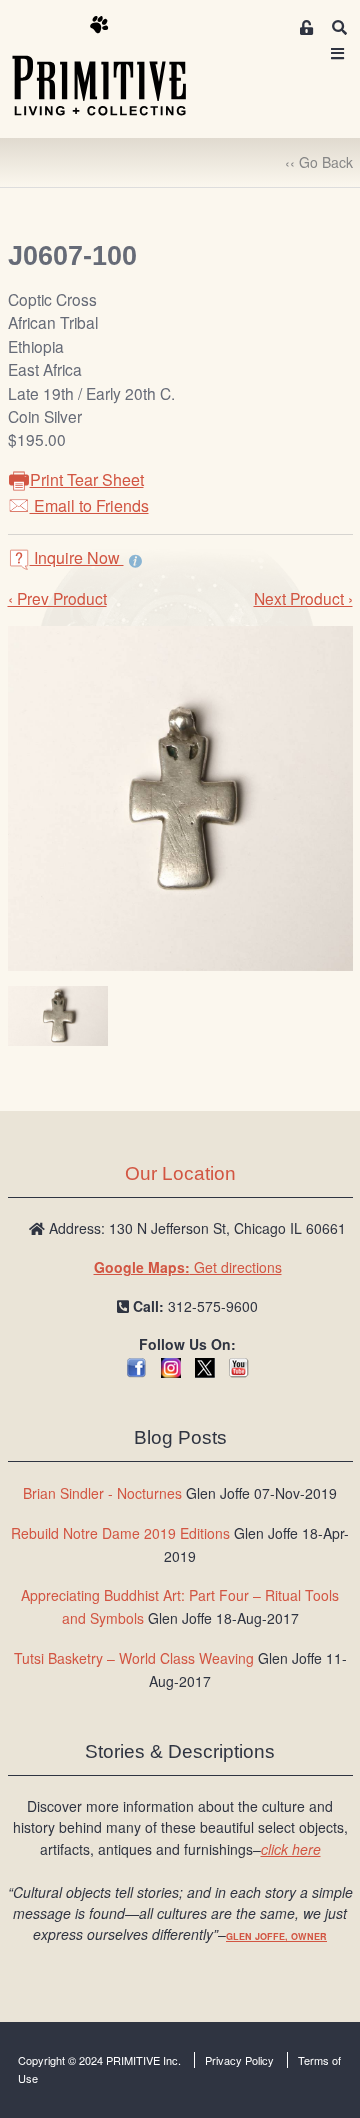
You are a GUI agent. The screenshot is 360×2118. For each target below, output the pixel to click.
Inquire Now (77, 557)
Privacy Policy (239, 2060)
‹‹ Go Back (319, 162)
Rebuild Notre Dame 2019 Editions (120, 1533)
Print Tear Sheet (87, 479)
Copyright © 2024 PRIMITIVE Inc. (99, 2060)
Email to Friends (89, 505)
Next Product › (303, 598)
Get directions (188, 1267)
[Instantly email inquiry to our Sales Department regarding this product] (135, 560)
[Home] (114, 67)
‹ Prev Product (57, 598)
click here (291, 1849)
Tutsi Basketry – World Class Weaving (134, 1658)
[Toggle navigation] (338, 53)
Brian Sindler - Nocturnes (102, 1493)
